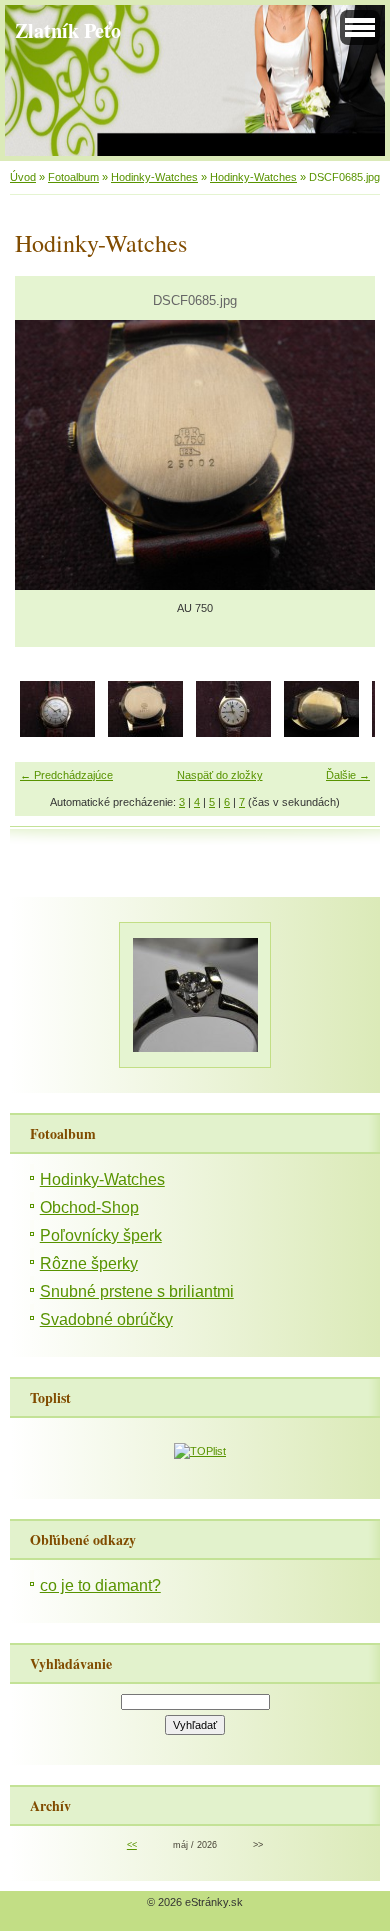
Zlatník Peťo (68, 30)
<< (132, 1845)
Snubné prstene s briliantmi (137, 1291)
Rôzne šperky (89, 1263)
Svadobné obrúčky (106, 1319)
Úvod (23, 177)
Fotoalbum (73, 177)
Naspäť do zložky (220, 775)
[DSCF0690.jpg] (321, 733)
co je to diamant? (100, 1585)
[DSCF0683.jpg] (57, 733)
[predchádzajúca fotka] (47, 455)
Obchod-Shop (89, 1207)
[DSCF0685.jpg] (145, 733)
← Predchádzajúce (66, 775)
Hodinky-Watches (154, 177)
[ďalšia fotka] (342, 455)
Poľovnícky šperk (101, 1235)
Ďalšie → (348, 775)
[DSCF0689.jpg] (233, 733)
